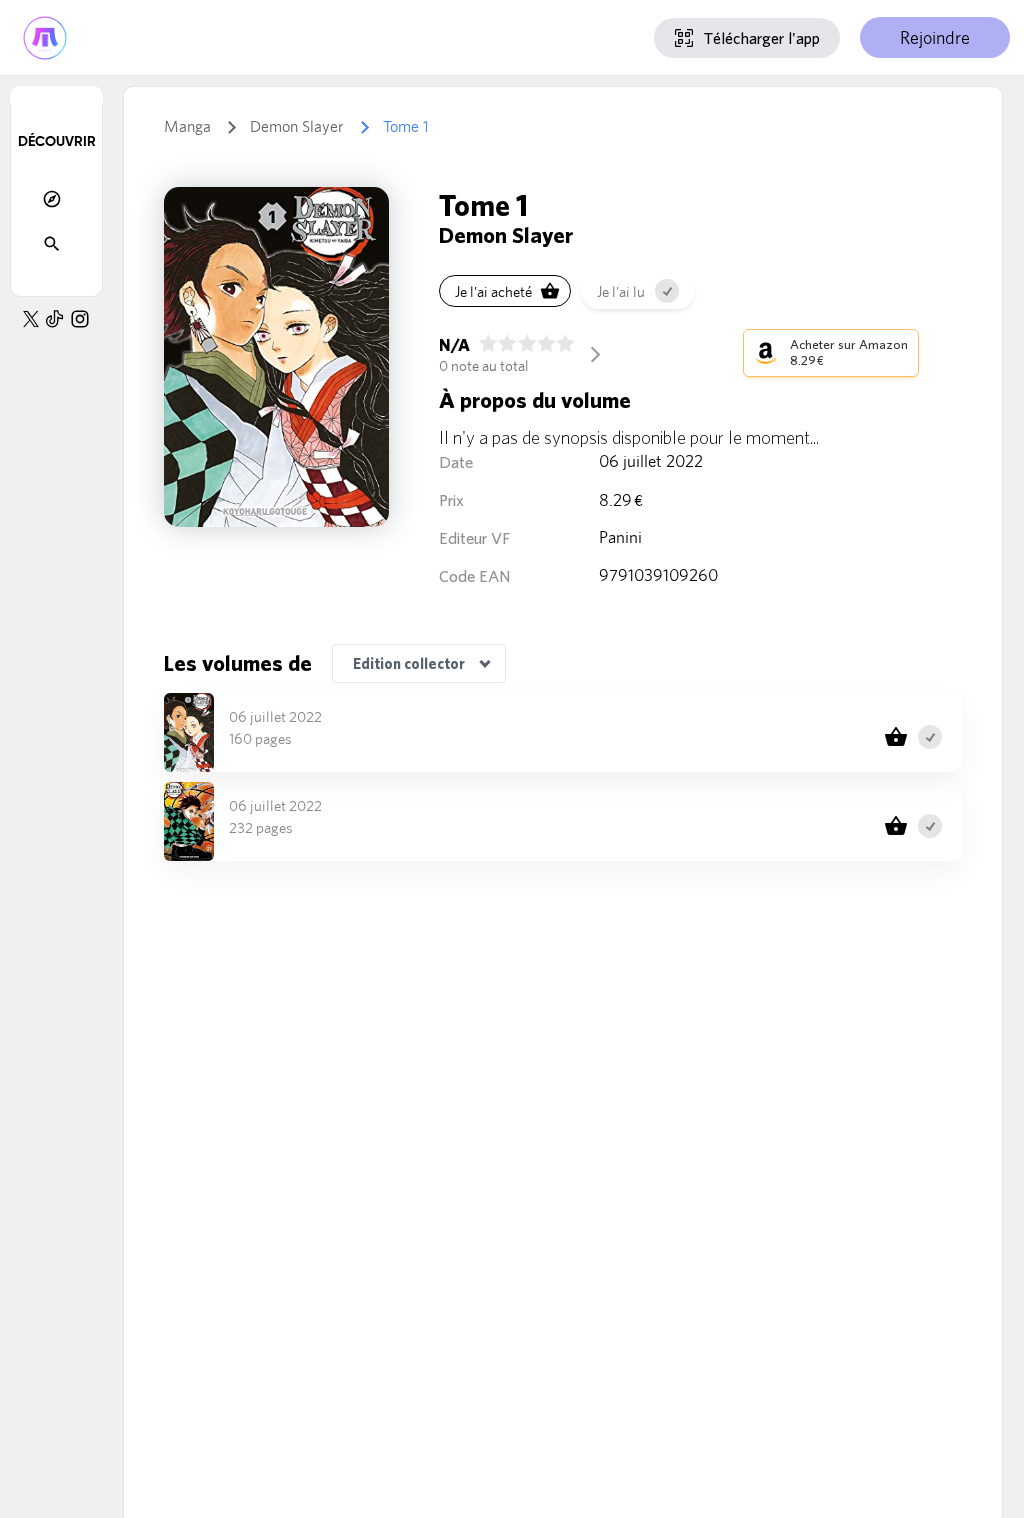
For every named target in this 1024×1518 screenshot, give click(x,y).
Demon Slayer (297, 126)
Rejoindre (935, 37)
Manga (187, 126)
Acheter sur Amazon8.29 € (849, 352)
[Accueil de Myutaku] (45, 37)
